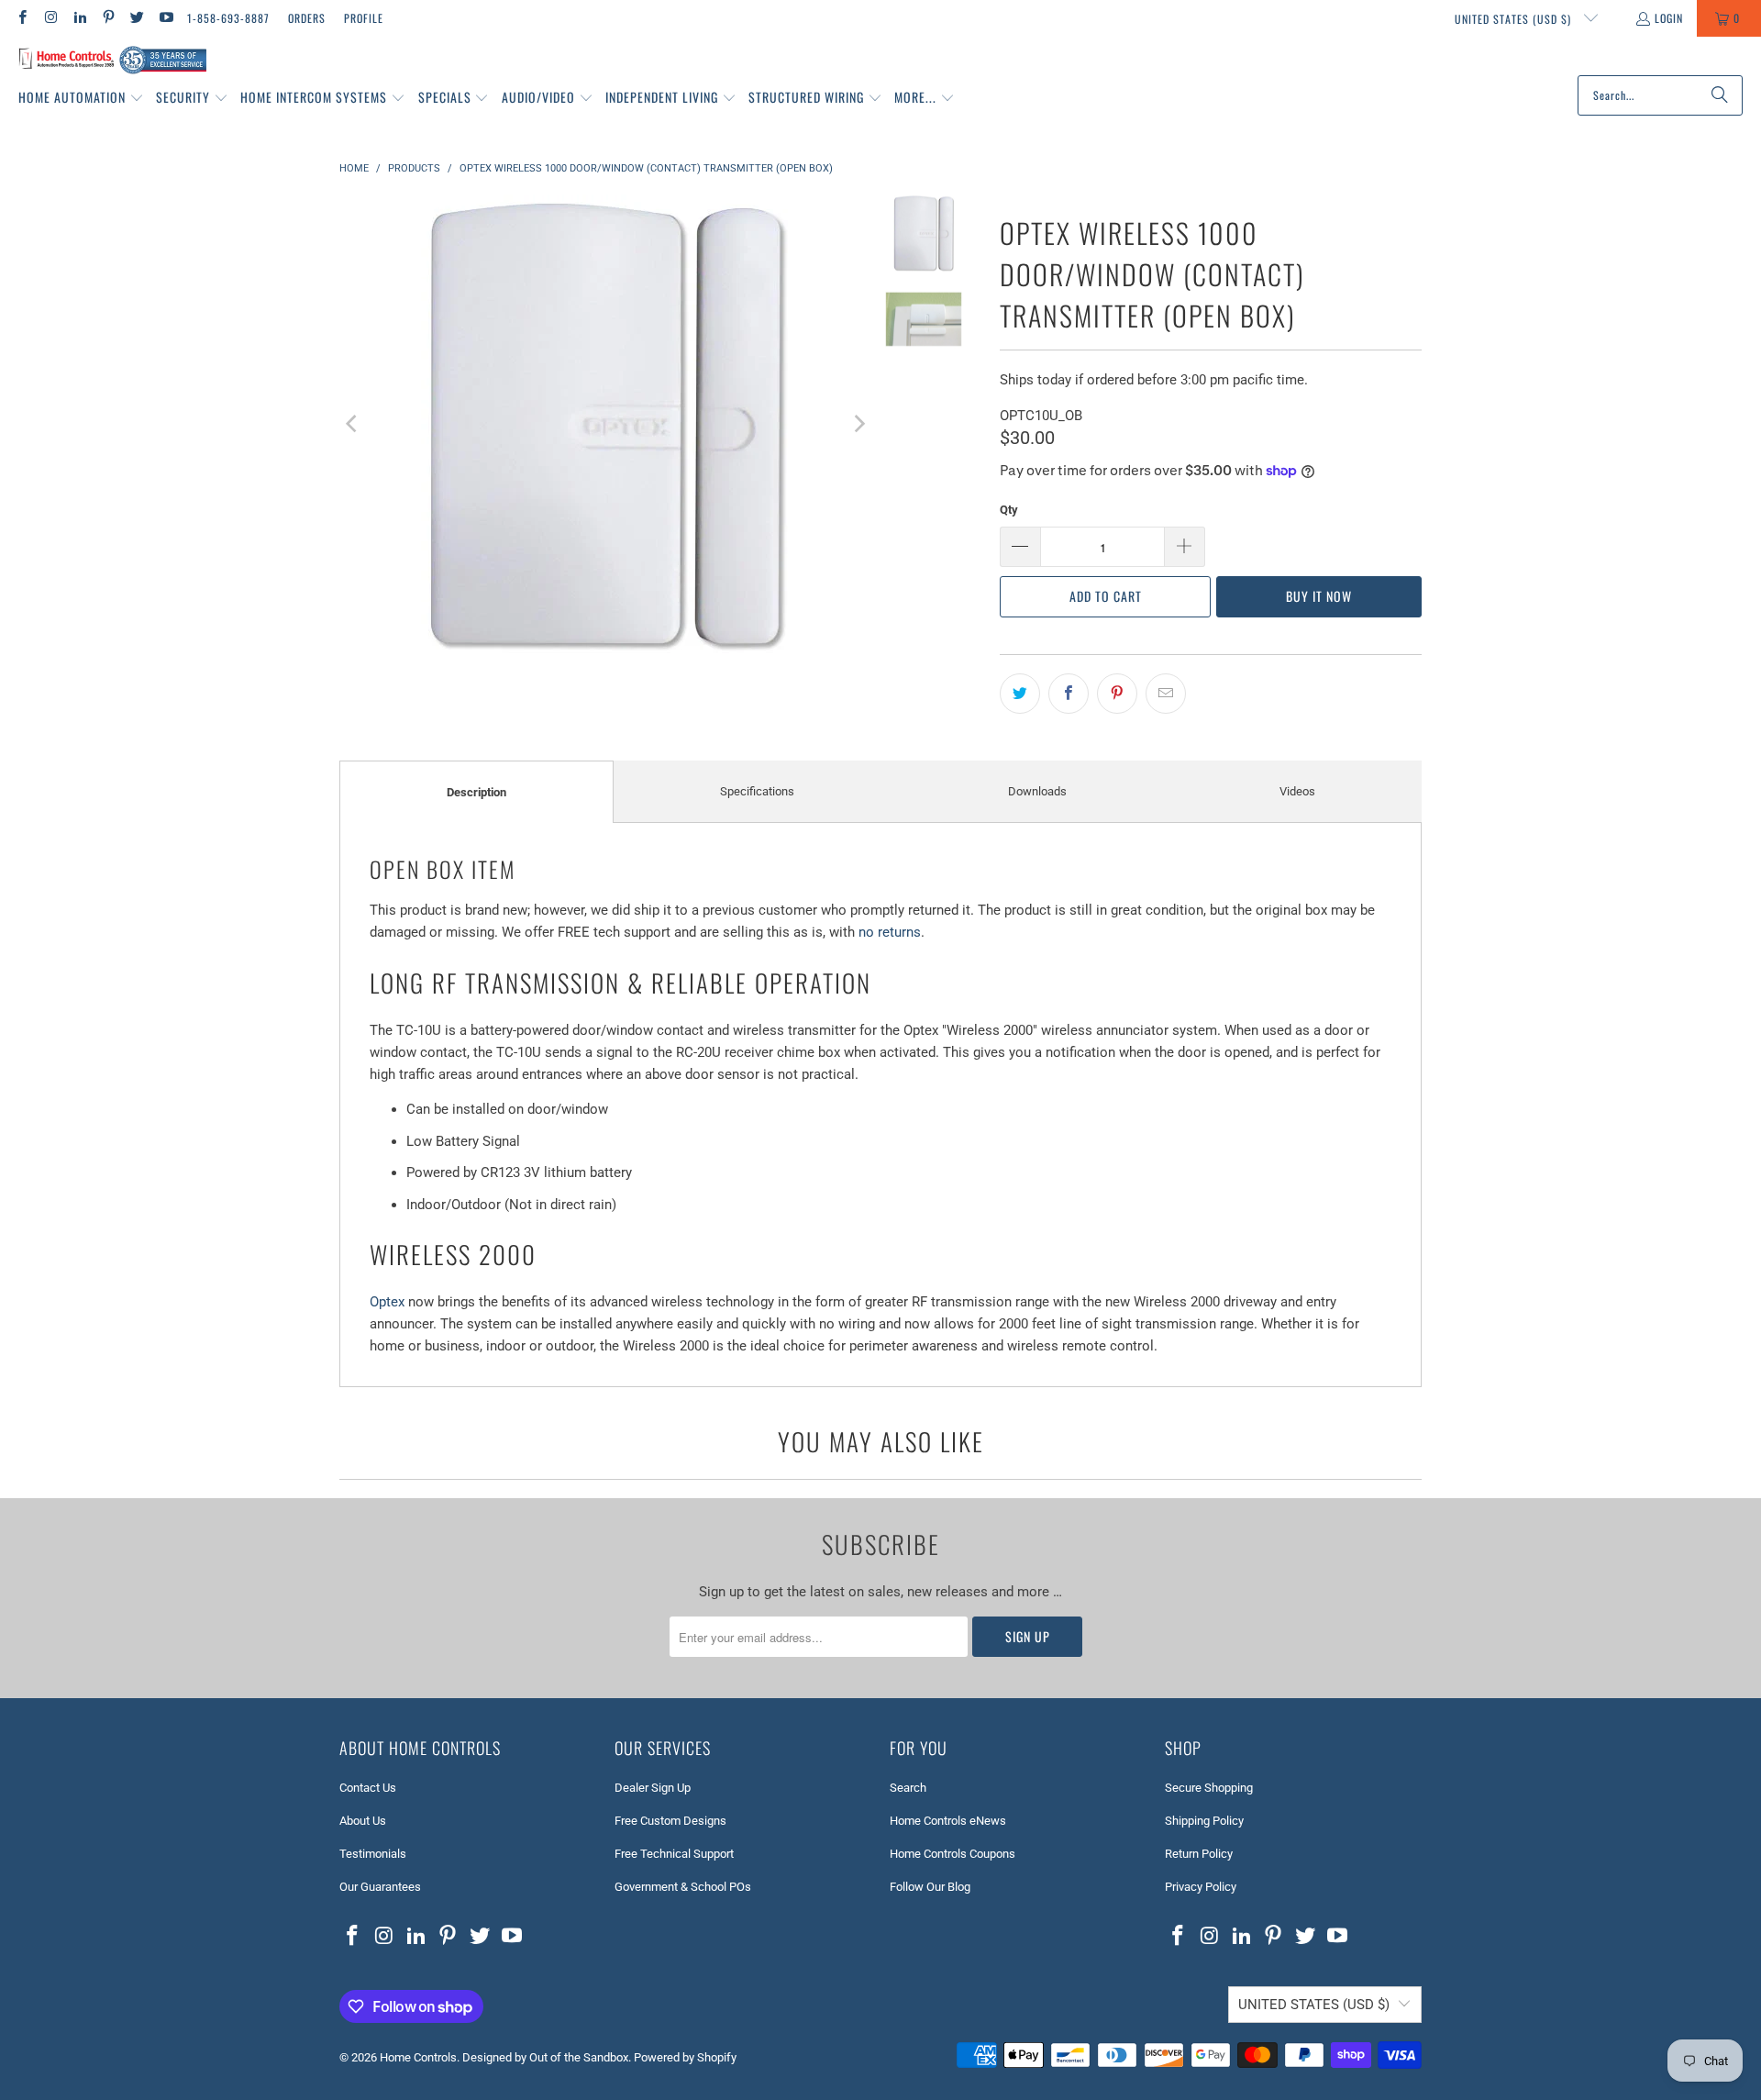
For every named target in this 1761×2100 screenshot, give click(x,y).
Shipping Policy (1204, 1821)
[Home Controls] (112, 61)
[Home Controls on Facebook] (22, 18)
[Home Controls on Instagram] (50, 18)
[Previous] (353, 424)
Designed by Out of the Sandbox (545, 2057)
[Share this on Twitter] (1020, 694)
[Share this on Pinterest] (1117, 694)
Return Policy (1199, 1854)
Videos (1297, 791)
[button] (81, 98)
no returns (890, 932)
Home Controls (418, 2057)
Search (908, 1788)
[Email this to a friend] (1166, 694)
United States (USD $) (1515, 19)
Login (1669, 18)
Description (476, 792)
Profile (364, 18)
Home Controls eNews (948, 1821)
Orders (307, 18)
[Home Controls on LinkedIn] (79, 18)
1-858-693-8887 (228, 18)
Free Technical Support (674, 1854)
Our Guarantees (380, 1887)
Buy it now (1319, 596)
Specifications (757, 791)
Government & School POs (683, 1887)
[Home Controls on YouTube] (165, 18)
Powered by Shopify (685, 2057)
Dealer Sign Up (653, 1788)
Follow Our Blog (930, 1887)
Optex (387, 1302)
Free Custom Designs (670, 1821)
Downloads (1037, 791)
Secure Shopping (1209, 1788)
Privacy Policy (1201, 1887)
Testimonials (373, 1854)
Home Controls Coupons (952, 1854)
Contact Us (368, 1788)
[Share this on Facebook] (1069, 694)
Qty (1009, 510)
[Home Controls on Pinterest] (108, 18)
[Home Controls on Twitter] (136, 18)
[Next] (858, 424)
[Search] (1720, 95)
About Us (363, 1821)
